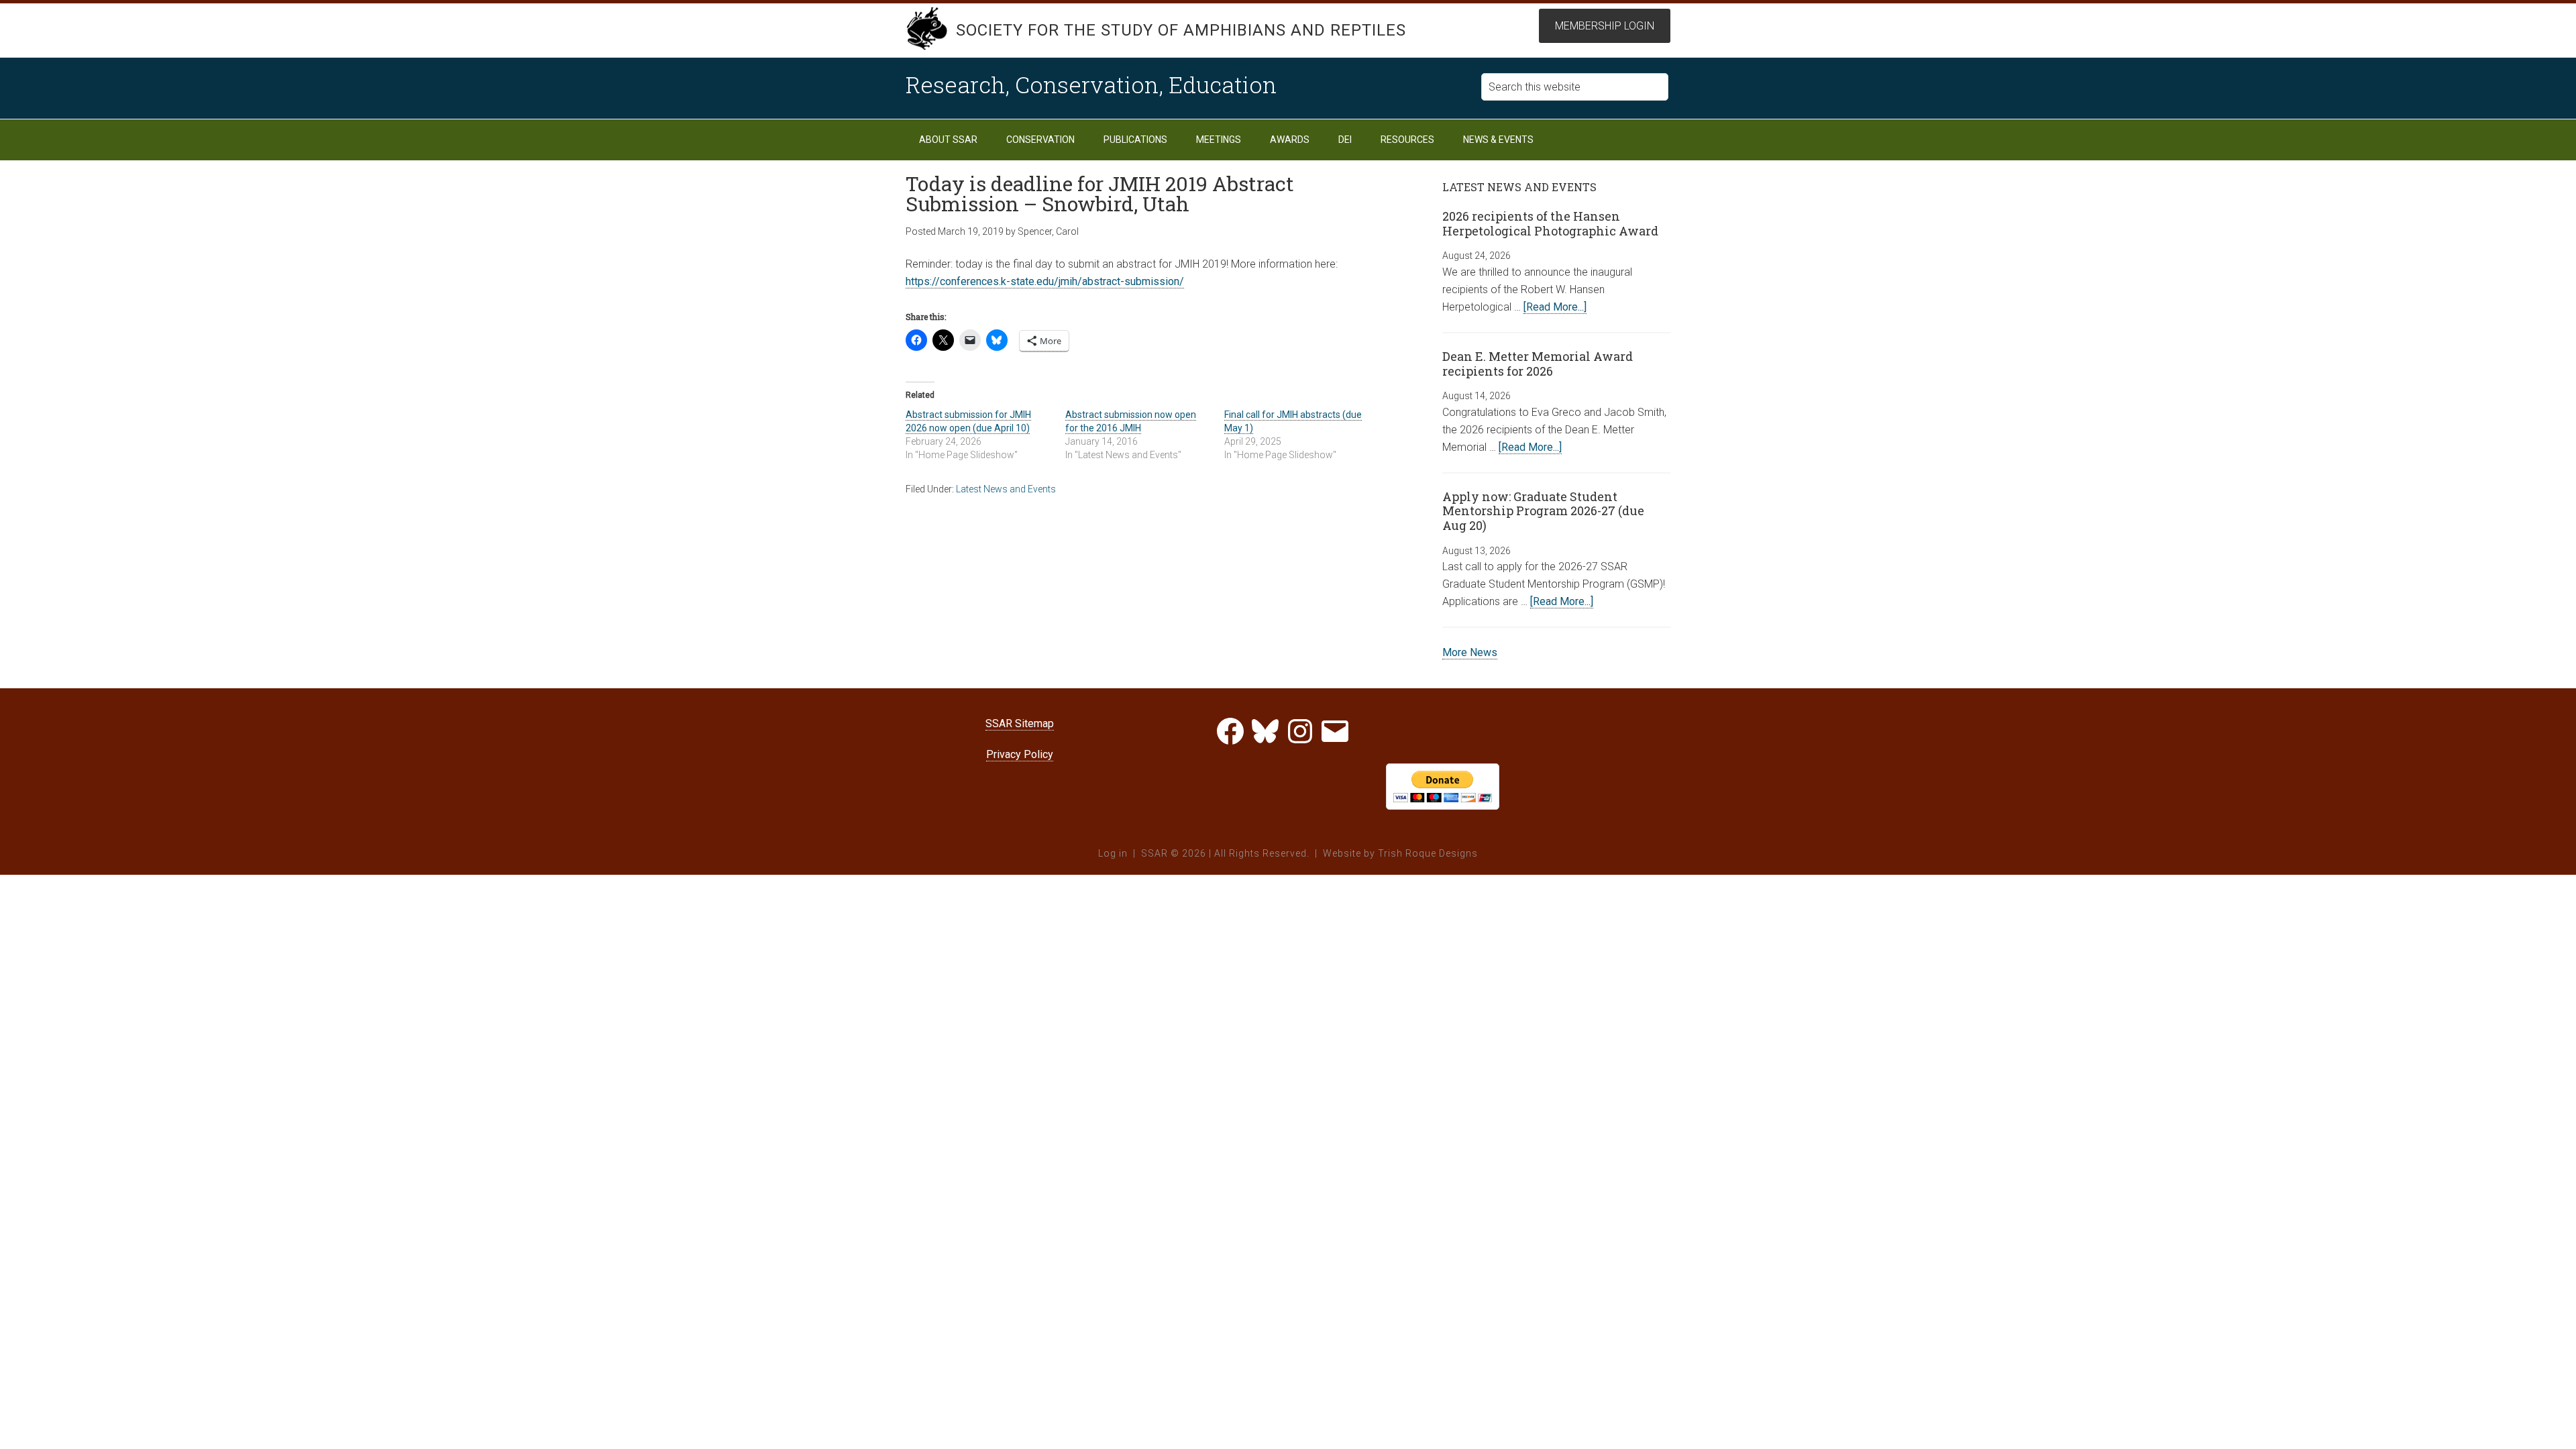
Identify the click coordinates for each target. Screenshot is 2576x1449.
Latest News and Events (1006, 489)
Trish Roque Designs (1428, 853)
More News (1470, 652)
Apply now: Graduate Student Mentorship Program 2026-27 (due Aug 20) (1543, 511)
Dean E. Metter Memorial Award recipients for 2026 (1538, 364)
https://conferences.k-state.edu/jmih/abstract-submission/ (1045, 281)
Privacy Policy (1020, 754)
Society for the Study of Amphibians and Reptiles (1181, 30)
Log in (1113, 853)
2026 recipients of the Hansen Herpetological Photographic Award (1550, 223)
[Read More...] (1555, 307)
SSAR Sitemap (1020, 723)
